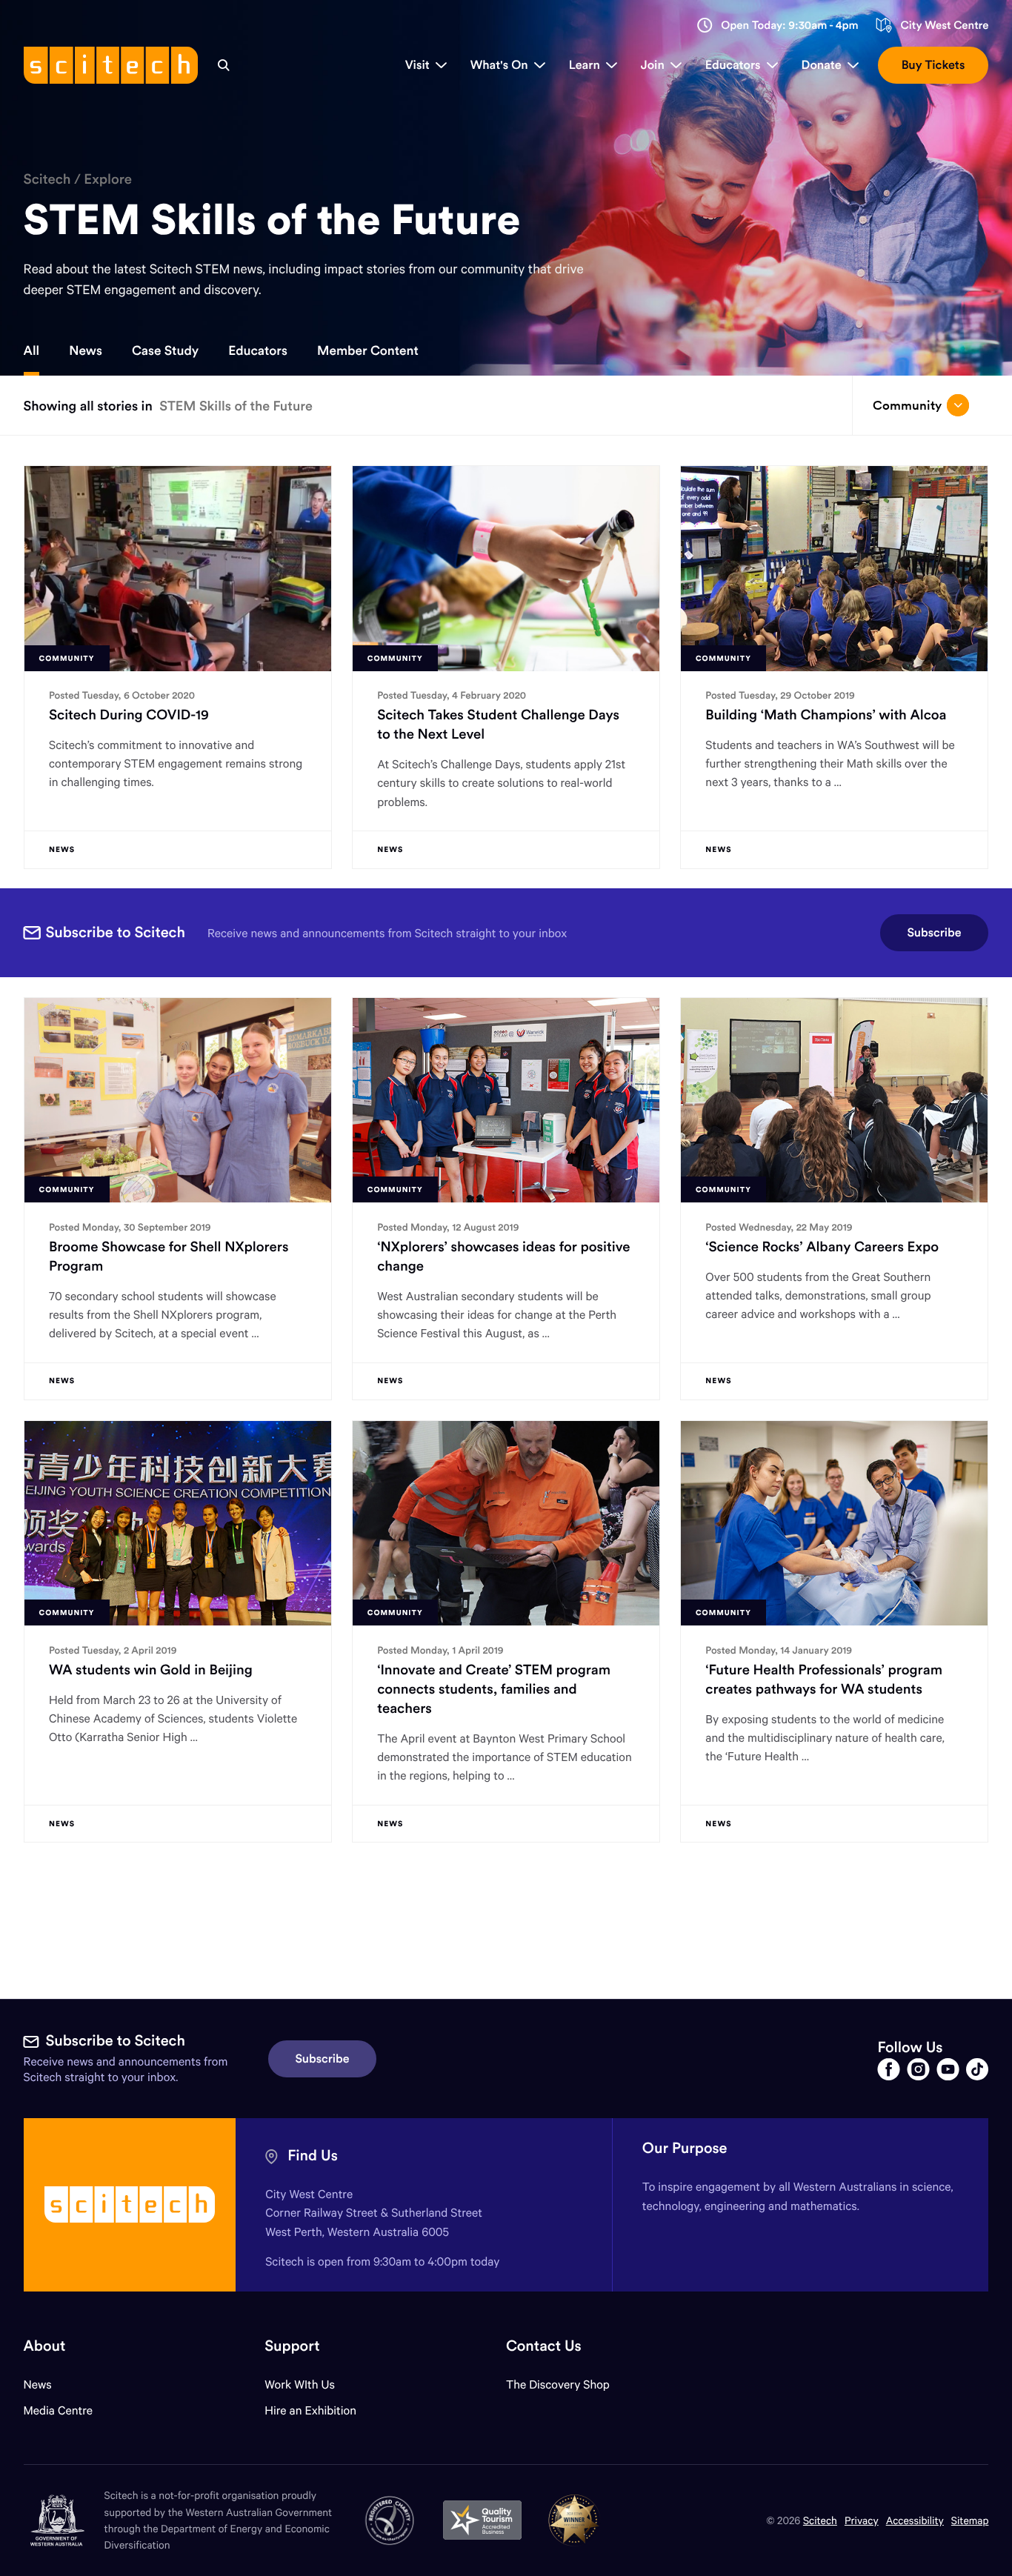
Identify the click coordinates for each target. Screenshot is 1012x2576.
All (32, 350)
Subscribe (935, 933)
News (86, 350)
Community (907, 405)
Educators (258, 350)
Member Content (368, 350)
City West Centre (944, 26)
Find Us (313, 2156)
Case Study (165, 350)
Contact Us (544, 2346)
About (45, 2346)
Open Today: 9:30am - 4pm (790, 26)
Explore (108, 179)
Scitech (47, 179)
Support (292, 2346)
